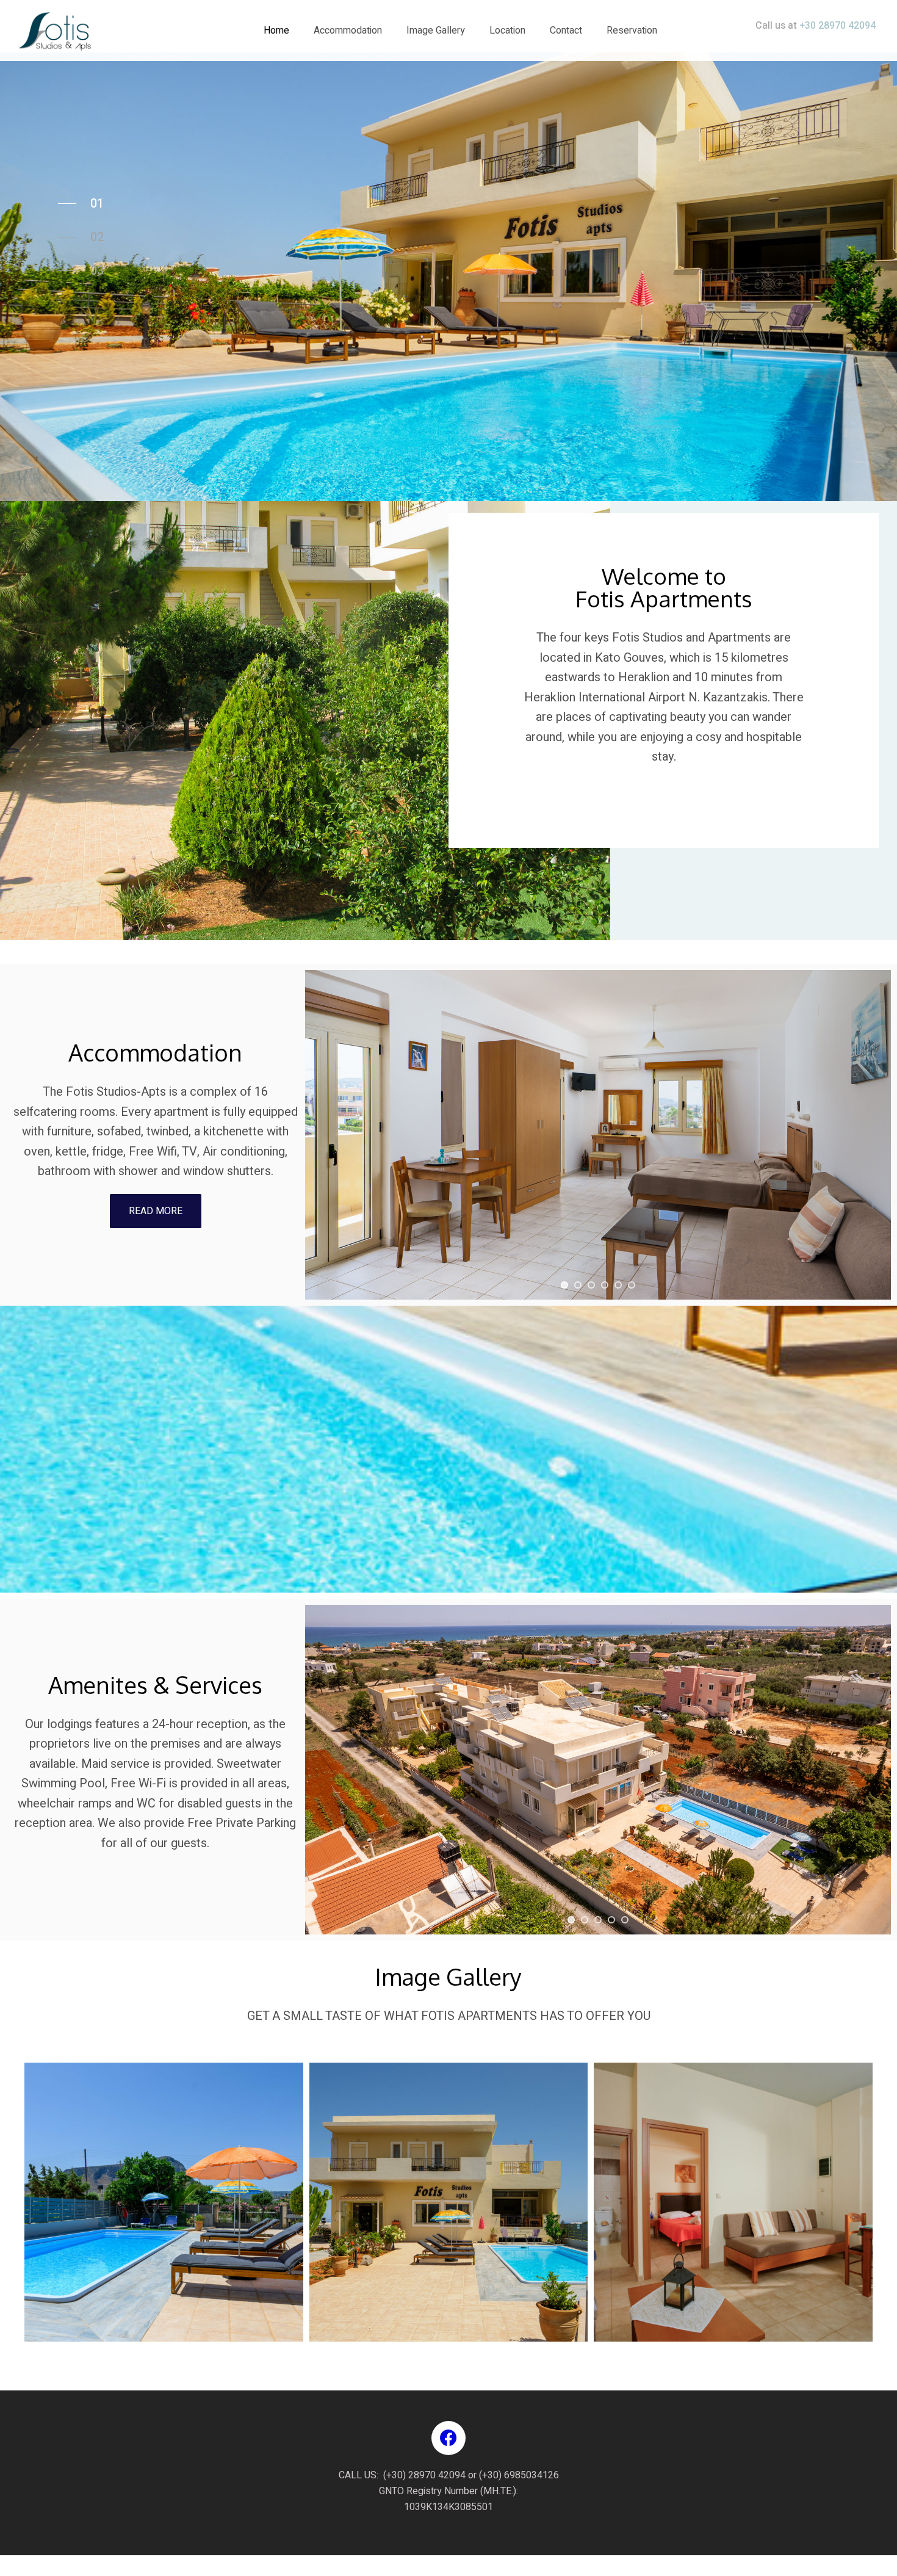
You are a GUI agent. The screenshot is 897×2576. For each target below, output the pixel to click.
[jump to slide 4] (605, 1285)
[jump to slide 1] (564, 1285)
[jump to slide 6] (632, 1285)
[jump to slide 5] (618, 1285)
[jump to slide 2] (578, 1285)
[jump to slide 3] (591, 1285)
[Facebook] (448, 2438)
